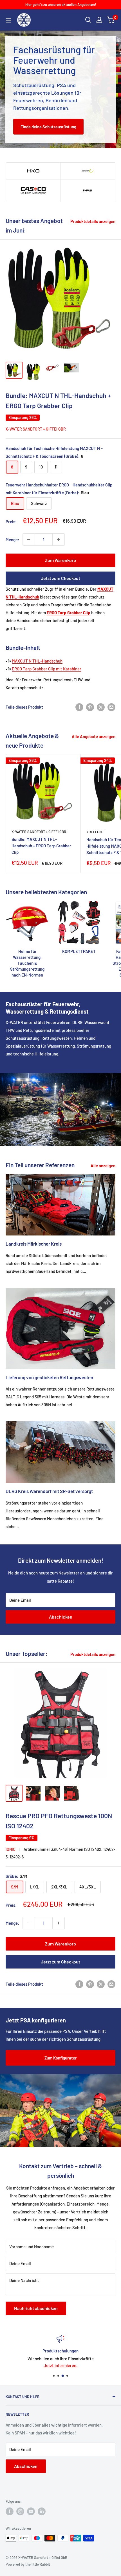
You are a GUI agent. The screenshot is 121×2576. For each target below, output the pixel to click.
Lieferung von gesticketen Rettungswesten (49, 1377)
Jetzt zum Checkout (60, 578)
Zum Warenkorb (60, 560)
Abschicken (61, 1617)
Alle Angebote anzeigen (94, 736)
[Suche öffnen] (88, 20)
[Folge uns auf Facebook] (10, 2511)
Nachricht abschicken (36, 2308)
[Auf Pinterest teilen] (90, 707)
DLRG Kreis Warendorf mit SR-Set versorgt (49, 1491)
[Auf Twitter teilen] (101, 707)
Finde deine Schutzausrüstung (48, 127)
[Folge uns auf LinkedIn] (42, 2511)
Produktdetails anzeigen (93, 221)
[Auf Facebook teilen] (79, 707)
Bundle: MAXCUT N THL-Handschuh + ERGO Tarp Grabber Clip (41, 846)
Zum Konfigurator (61, 2058)
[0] (111, 20)
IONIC (11, 1849)
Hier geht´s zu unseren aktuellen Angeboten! (61, 4)
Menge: (12, 540)
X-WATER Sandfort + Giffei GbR (36, 429)
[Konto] (99, 20)
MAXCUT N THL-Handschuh (37, 661)
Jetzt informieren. (60, 2365)
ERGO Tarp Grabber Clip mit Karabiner (47, 669)
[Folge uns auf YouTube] (31, 2511)
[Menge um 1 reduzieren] (29, 540)
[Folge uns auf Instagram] (20, 2511)
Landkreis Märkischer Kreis (34, 1244)
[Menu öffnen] (8, 20)
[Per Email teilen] (111, 707)
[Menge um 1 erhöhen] (59, 540)
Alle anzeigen (103, 1166)
